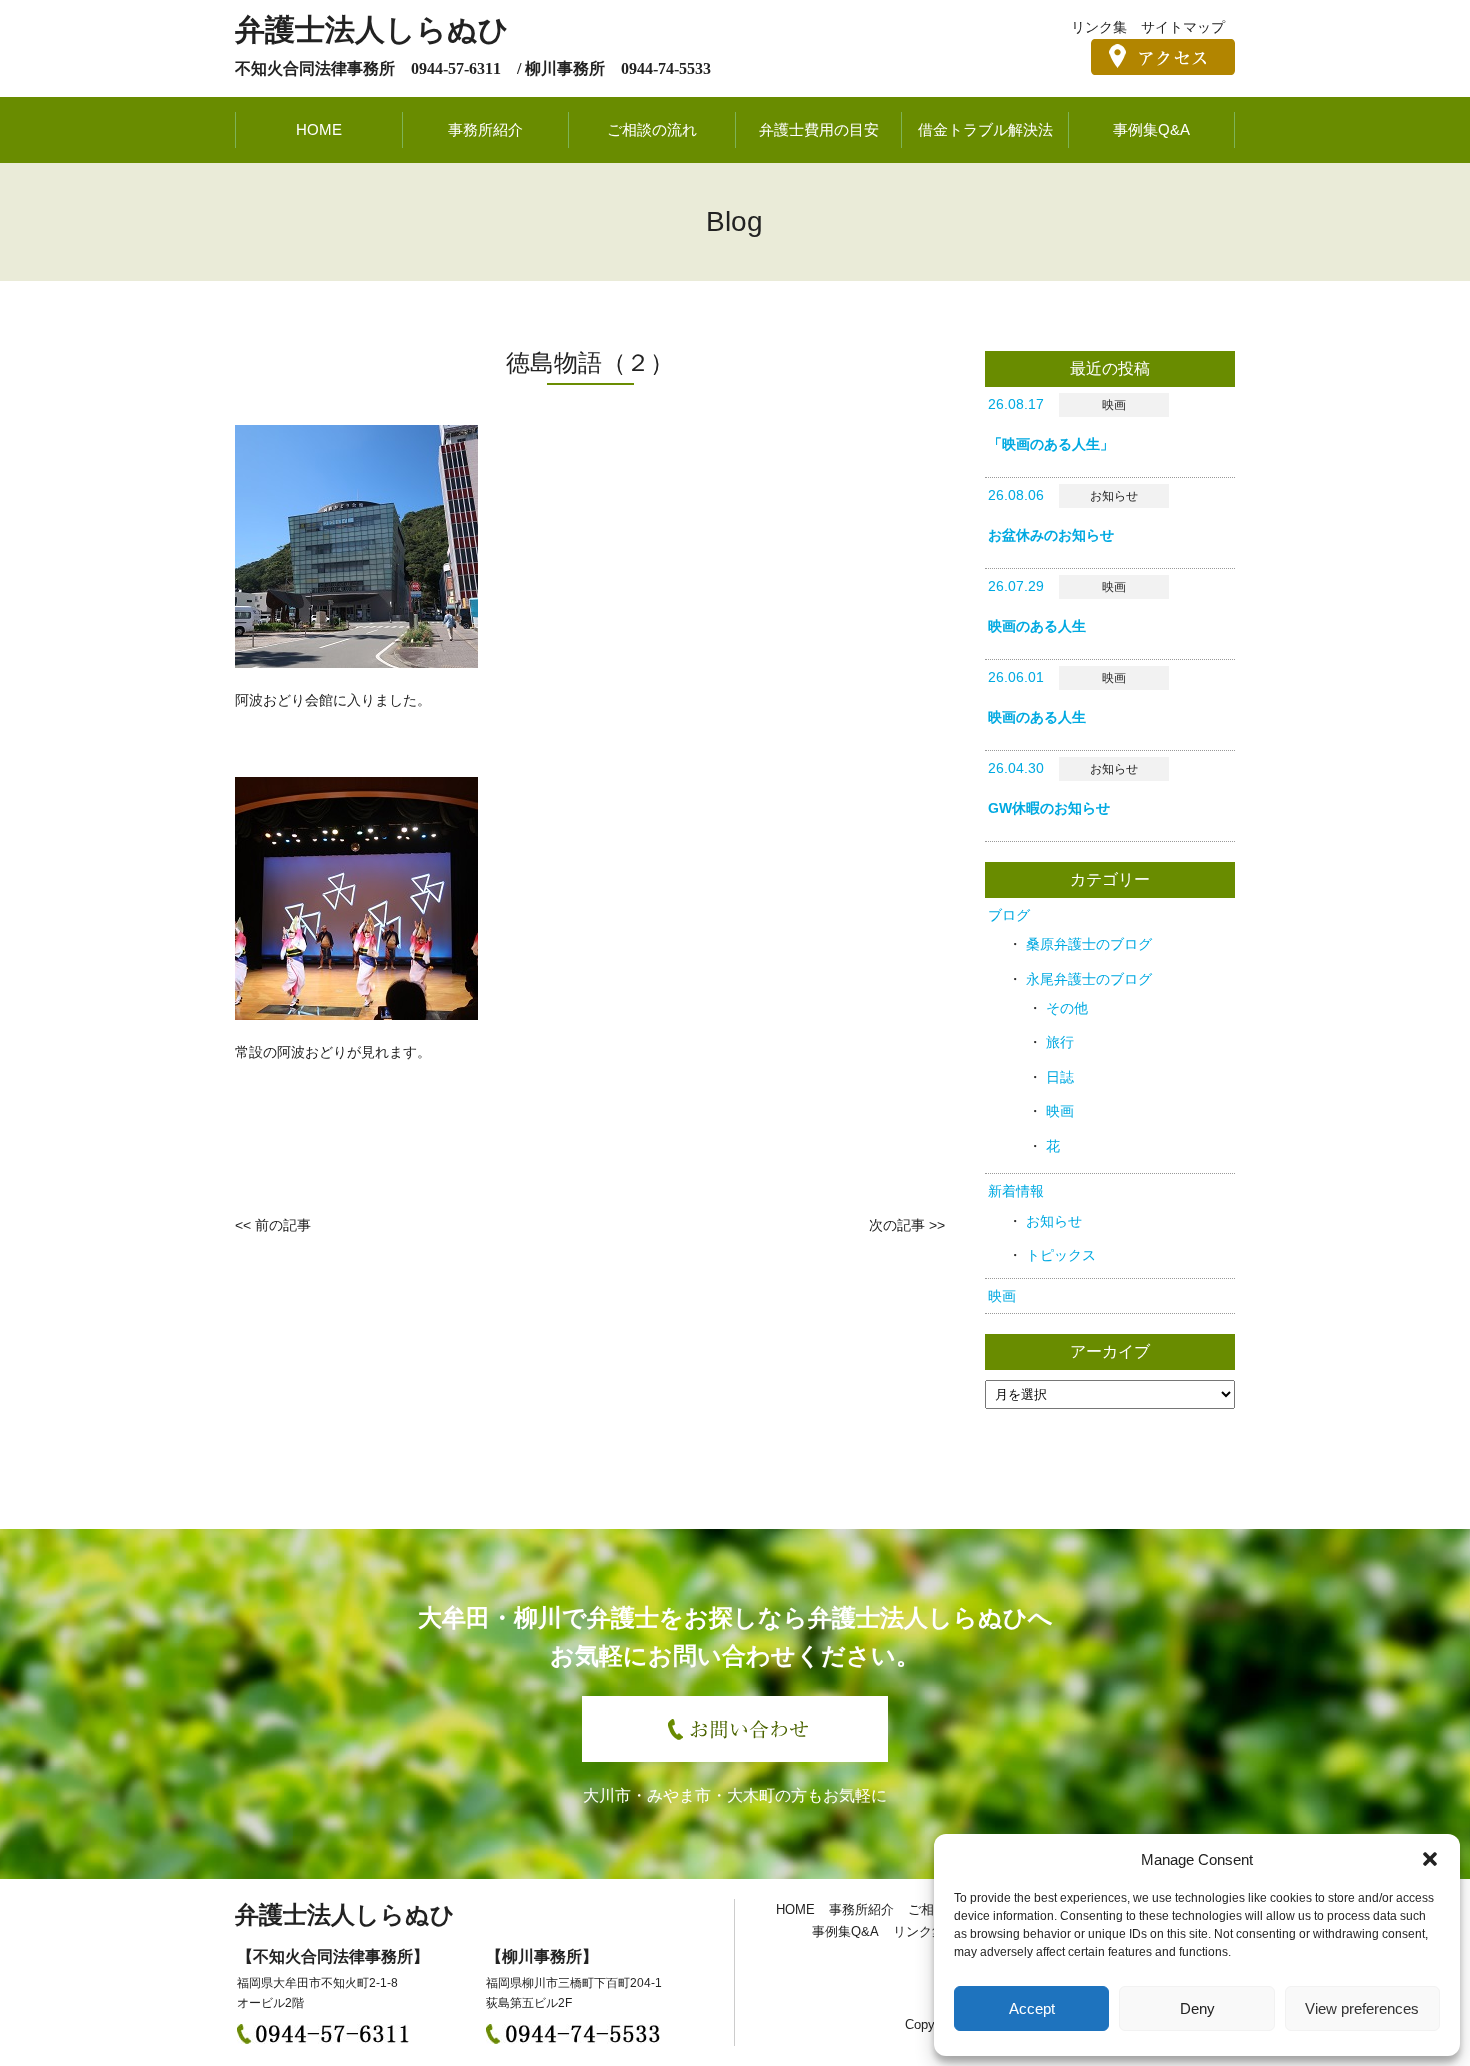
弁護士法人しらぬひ (372, 29)
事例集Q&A (1151, 129)
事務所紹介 (485, 129)
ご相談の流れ (652, 129)
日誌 (1060, 1077)
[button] (1430, 1859)
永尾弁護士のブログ (1089, 979)
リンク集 (1099, 27)
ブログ (1009, 915)
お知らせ (1054, 1221)
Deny (1197, 2008)
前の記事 (283, 1225)
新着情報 (1016, 1191)
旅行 (1060, 1042)
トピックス (1061, 1255)
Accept (1032, 2008)
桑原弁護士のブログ (1089, 944)
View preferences (1362, 2008)
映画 (1060, 1111)
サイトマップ (1183, 27)
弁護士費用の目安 (819, 129)
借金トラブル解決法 (985, 129)
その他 (1067, 1008)
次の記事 (897, 1225)
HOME (319, 129)
